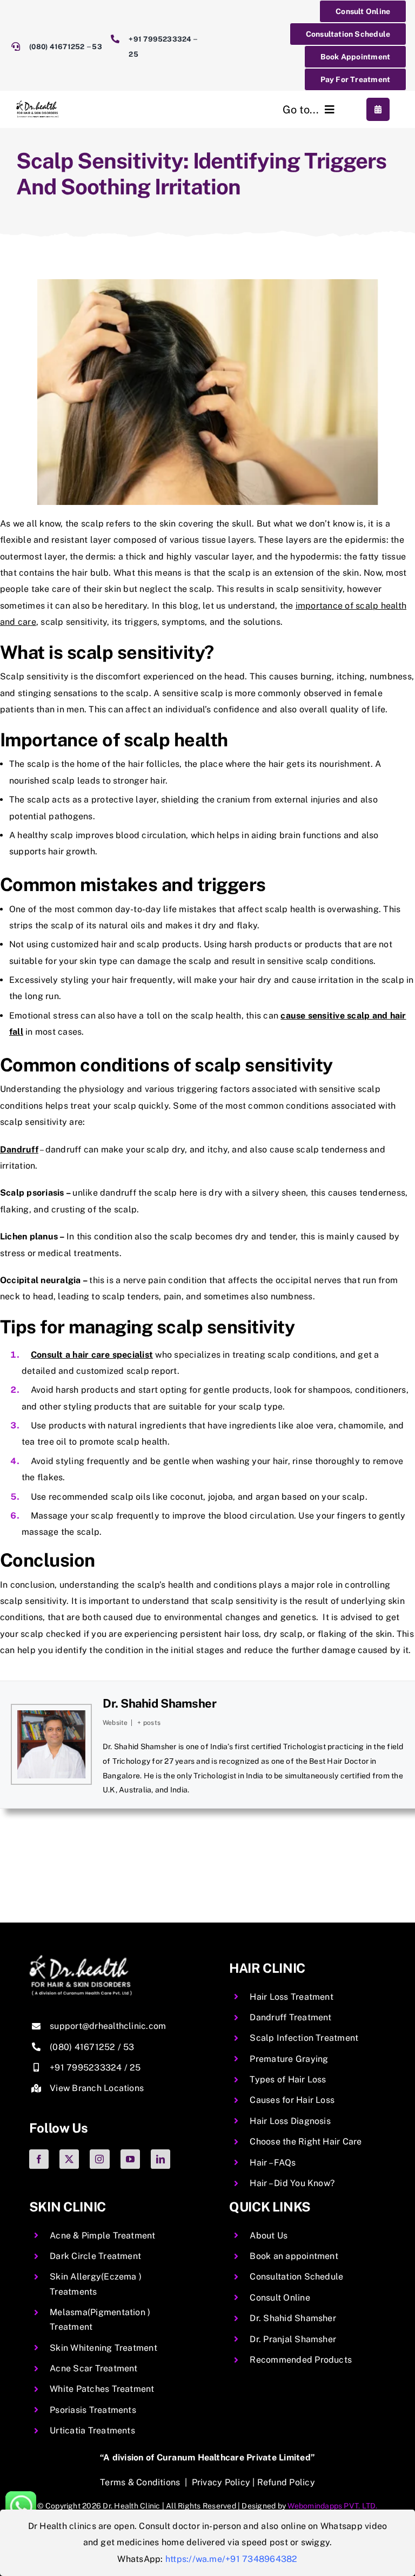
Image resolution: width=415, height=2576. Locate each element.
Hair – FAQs (273, 2163)
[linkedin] (160, 2159)
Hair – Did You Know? (292, 2183)
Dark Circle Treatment (95, 2256)
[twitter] (69, 2159)
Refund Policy (286, 2482)
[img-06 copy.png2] (81, 1959)
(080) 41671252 (58, 47)
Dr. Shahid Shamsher (159, 1703)
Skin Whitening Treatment (103, 2348)
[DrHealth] (37, 104)
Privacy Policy (221, 2482)
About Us (269, 2236)
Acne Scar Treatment (94, 2368)
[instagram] (99, 2159)
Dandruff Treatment (290, 2017)
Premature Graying (289, 2059)
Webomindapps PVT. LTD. (332, 2506)
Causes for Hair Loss (292, 2100)
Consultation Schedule (296, 2277)
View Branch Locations (97, 2088)
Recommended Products (301, 2360)
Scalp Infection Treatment (304, 2038)
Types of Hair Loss (288, 2079)
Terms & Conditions (140, 2482)
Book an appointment (294, 2256)
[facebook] (39, 2159)
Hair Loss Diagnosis (290, 2121)
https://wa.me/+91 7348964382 (232, 2559)
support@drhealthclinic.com (108, 2026)
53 (97, 47)
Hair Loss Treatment (292, 1997)
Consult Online (280, 2298)
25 (133, 54)
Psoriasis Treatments (93, 2410)
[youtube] (130, 2159)
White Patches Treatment (102, 2389)
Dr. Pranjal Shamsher (293, 2339)
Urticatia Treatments (92, 2430)
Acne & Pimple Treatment (103, 2236)
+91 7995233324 (160, 39)
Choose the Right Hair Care (306, 2142)
